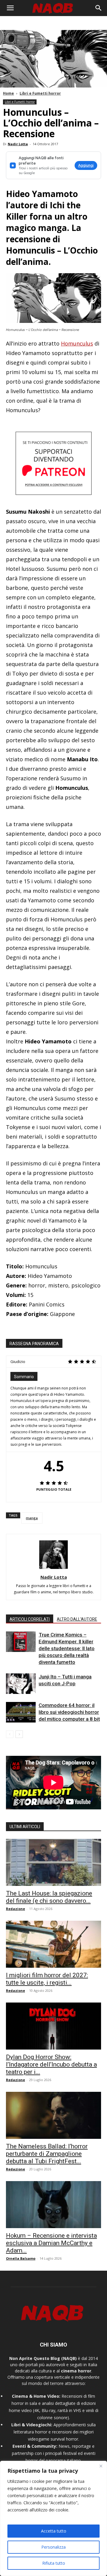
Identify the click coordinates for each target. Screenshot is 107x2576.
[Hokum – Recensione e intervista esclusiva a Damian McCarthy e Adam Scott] (53, 2205)
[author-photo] (53, 1569)
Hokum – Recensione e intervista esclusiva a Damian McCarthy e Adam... (51, 2243)
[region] (53, 2518)
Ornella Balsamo (21, 2258)
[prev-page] (10, 1734)
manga (32, 1518)
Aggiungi (86, 165)
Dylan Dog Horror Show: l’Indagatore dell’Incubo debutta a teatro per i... (51, 2064)
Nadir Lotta (18, 144)
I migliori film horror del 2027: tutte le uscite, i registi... (47, 1979)
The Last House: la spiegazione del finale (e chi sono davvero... (49, 1897)
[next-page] (19, 1734)
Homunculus (77, 343)
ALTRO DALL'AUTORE (77, 1619)
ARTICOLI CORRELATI (30, 1619)
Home (8, 93)
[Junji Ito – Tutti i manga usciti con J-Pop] (21, 1684)
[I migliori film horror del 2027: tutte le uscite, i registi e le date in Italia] (53, 1944)
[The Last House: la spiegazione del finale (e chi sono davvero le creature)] (53, 1862)
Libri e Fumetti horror (40, 93)
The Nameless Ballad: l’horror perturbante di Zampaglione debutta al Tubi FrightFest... (47, 2154)
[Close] (101, 2466)
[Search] (99, 8)
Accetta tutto (54, 2531)
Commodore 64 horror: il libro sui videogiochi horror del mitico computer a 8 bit (69, 1712)
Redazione (15, 1909)
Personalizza (53, 2547)
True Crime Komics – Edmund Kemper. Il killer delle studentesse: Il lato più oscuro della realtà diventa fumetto (67, 1648)
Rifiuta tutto (54, 2563)
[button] (10, 8)
